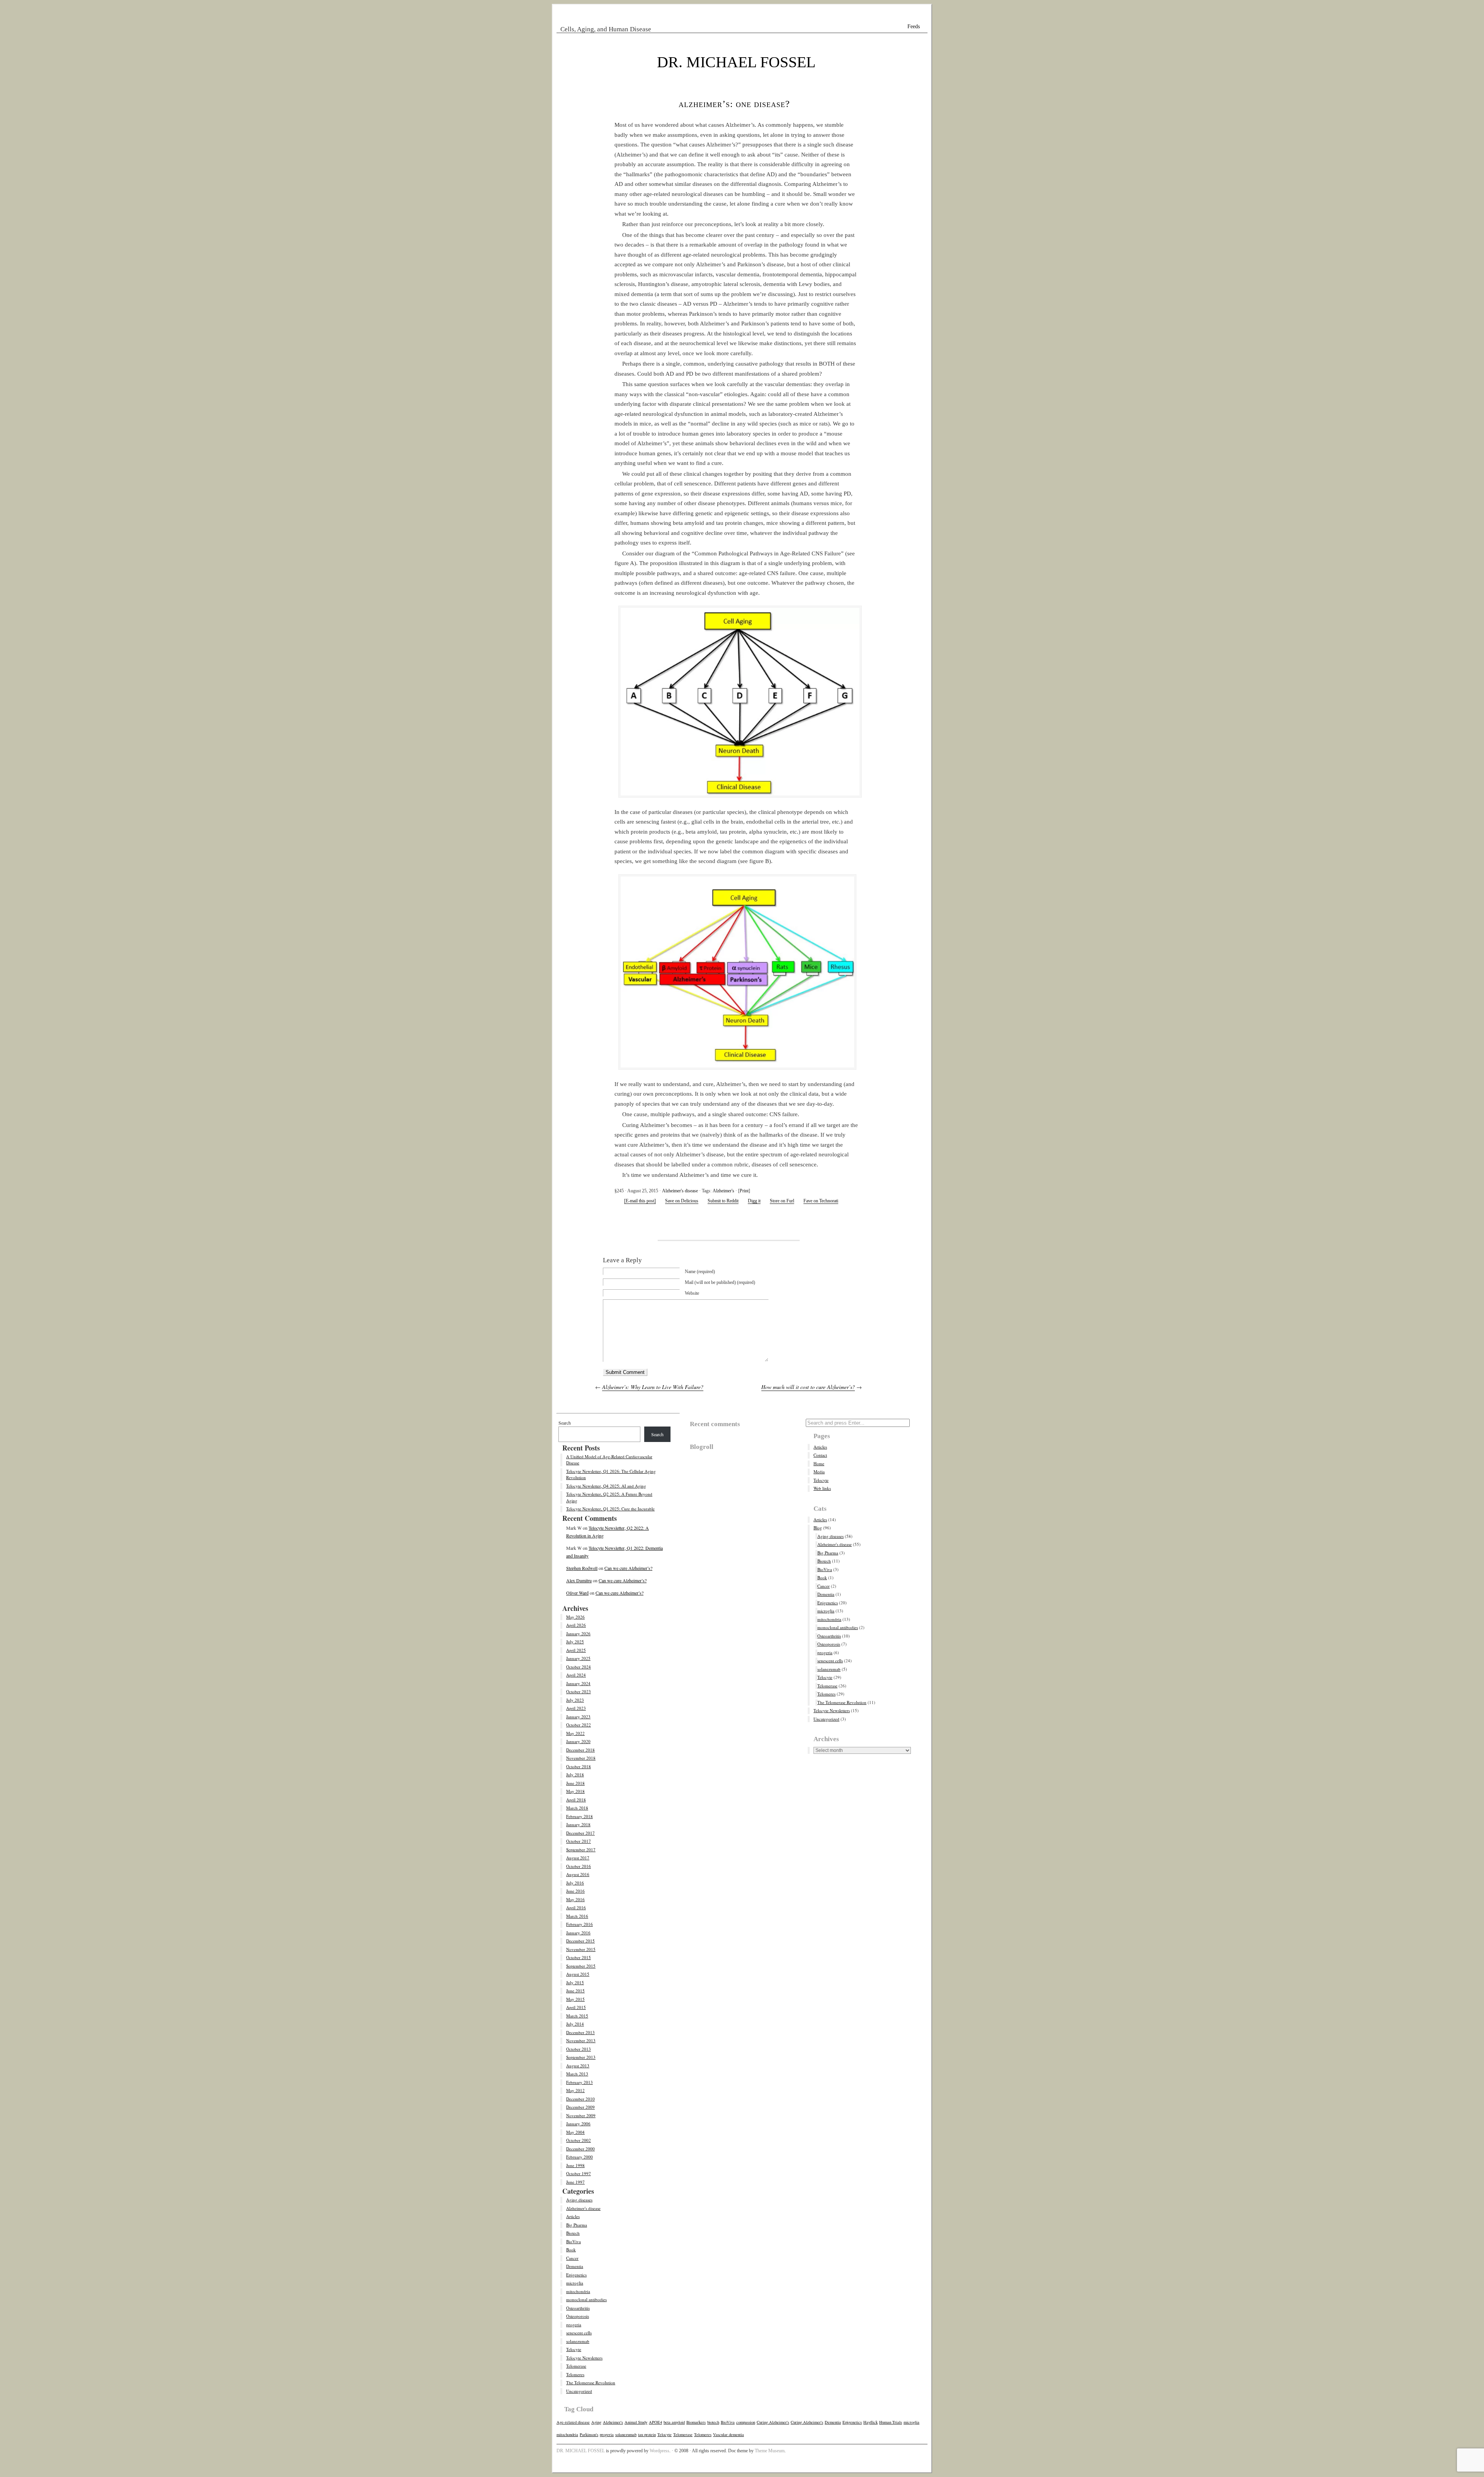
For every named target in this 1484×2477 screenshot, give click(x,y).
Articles (573, 2216)
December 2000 (580, 2149)
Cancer (572, 2258)
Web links (822, 1488)
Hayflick (870, 2422)
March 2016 (577, 1916)
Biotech (573, 2233)
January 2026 (578, 1633)
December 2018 (580, 1750)
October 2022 (579, 1725)
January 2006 (578, 2124)
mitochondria (578, 2291)
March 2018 (577, 1808)
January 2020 (578, 1741)
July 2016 (575, 1883)
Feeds (914, 26)
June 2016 (575, 1891)
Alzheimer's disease (680, 1191)
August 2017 (578, 1858)
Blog (818, 1528)
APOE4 (655, 2422)
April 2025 (576, 1650)
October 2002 (579, 2140)
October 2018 (579, 1766)
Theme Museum (770, 2451)
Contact (820, 1455)
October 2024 (579, 1667)
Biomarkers (696, 2422)
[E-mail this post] (640, 1201)
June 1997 (575, 2182)
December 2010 (580, 2099)
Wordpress (659, 2451)
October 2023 (579, 1691)
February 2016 (579, 1924)
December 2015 (580, 1941)
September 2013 (581, 2057)
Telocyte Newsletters (584, 2358)
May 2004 (575, 2132)
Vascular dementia (728, 2434)
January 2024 (578, 1683)
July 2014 (575, 2024)
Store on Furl (782, 1201)
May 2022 (575, 1733)
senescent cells (579, 2333)
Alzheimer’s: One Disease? (734, 104)
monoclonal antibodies (586, 2299)
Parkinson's (589, 2434)
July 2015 (575, 1982)
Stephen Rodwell (582, 1568)
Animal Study (636, 2422)
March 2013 (577, 2074)
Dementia (575, 2266)
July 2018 (575, 1775)
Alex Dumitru (579, 1580)
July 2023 (575, 1700)
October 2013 (579, 2049)
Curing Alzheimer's (773, 2422)
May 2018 (575, 1791)
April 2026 (576, 1625)
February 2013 (579, 2082)
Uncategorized (579, 2391)
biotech (713, 2422)
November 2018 (581, 1758)
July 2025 (575, 1642)
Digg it (754, 1201)
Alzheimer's (723, 1191)
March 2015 (577, 2016)
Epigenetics (576, 2275)
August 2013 (578, 2066)
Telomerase (576, 2366)
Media (819, 1472)
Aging (596, 2422)
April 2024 (576, 1675)
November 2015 (581, 1949)
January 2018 (578, 1824)
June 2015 (575, 1991)
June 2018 (575, 1783)
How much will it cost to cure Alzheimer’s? (808, 1387)
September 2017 (581, 1850)
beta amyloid (674, 2422)
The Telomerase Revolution (591, 2383)
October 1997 (579, 2173)
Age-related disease (573, 2422)
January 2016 (578, 1933)
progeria (574, 2325)
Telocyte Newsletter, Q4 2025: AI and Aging (606, 1486)
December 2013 (580, 2032)
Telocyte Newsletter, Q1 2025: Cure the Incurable (610, 1509)
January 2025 (578, 1658)
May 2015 (575, 1999)
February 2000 (579, 2157)
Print (744, 1191)
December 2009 (580, 2107)
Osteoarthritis (578, 2308)
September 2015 (581, 1966)
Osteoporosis (578, 2316)
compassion (746, 2422)
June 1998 (575, 2165)
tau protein (647, 2434)
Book (571, 2250)
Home (819, 1463)
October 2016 (579, 1866)
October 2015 (579, 1957)
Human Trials (891, 2422)
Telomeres (575, 2374)
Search (565, 1423)
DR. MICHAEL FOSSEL (736, 62)
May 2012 (575, 2090)
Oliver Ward (577, 1593)
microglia (575, 2283)
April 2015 (576, 2007)
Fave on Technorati (821, 1201)
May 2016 (575, 1899)
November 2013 (581, 2040)
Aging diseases (579, 2200)
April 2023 (576, 1708)
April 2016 (576, 1908)
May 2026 (575, 1617)
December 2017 (580, 1833)
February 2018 (579, 1816)
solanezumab (578, 2341)
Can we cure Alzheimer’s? (628, 1568)
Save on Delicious (682, 1201)
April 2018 (576, 1800)
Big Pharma (577, 2225)
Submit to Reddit (723, 1201)
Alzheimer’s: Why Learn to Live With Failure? (653, 1387)
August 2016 (578, 1874)
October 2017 (579, 1841)
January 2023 (578, 1717)
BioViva (574, 2241)
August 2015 (578, 1974)
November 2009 (581, 2115)
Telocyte (574, 2349)
